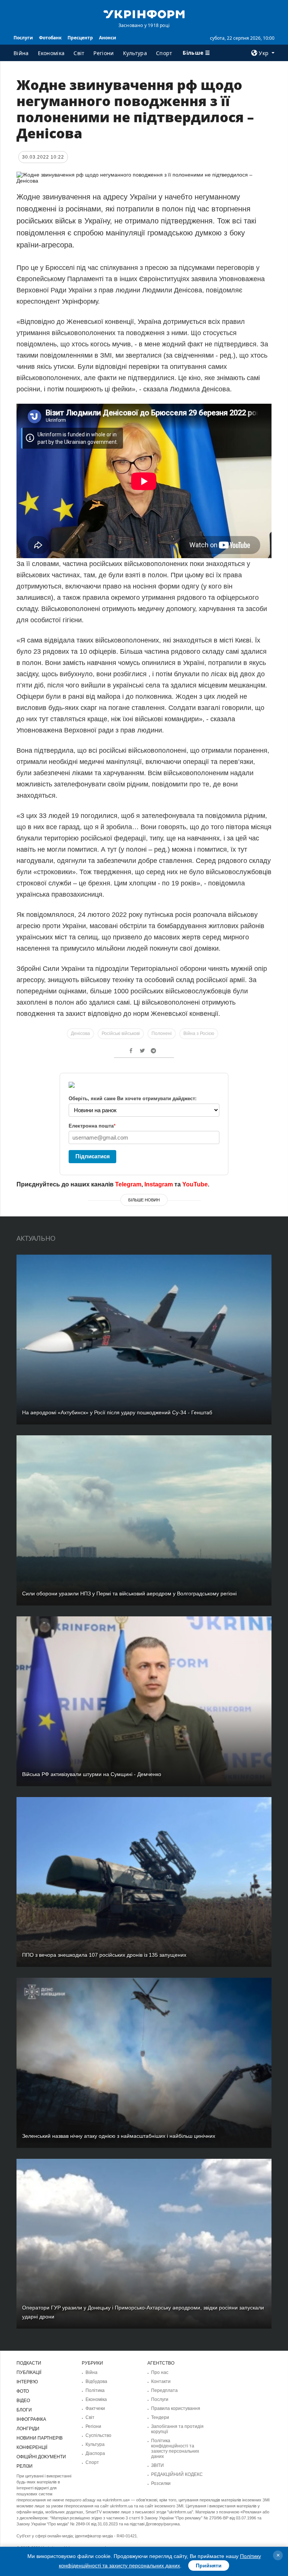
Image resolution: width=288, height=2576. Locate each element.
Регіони (103, 53)
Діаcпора (95, 2453)
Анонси (108, 38)
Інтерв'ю (27, 2382)
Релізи (25, 2466)
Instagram (159, 1184)
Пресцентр (80, 38)
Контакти (161, 2381)
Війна (21, 53)
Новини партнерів (40, 2438)
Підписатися (93, 1156)
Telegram (128, 1184)
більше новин (144, 1200)
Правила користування (176, 2408)
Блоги (24, 2410)
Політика (95, 2390)
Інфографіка (31, 2419)
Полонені (162, 1033)
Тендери (160, 2417)
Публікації (29, 2372)
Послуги (23, 38)
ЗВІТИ (157, 2465)
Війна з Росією (199, 1033)
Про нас (160, 2372)
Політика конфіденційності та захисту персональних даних (175, 2449)
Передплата (164, 2390)
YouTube (195, 1184)
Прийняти (209, 2566)
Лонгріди (28, 2429)
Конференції (32, 2447)
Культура (135, 53)
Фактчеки (95, 2408)
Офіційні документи (41, 2457)
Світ (79, 53)
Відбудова (96, 2381)
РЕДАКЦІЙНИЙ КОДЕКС (177, 2474)
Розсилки (161, 2483)
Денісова (80, 1033)
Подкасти (29, 2363)
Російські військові (121, 1033)
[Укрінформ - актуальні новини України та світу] (144, 13)
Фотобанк (50, 38)
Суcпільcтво (98, 2435)
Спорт (164, 53)
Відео (23, 2401)
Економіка (51, 53)
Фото (23, 2391)
